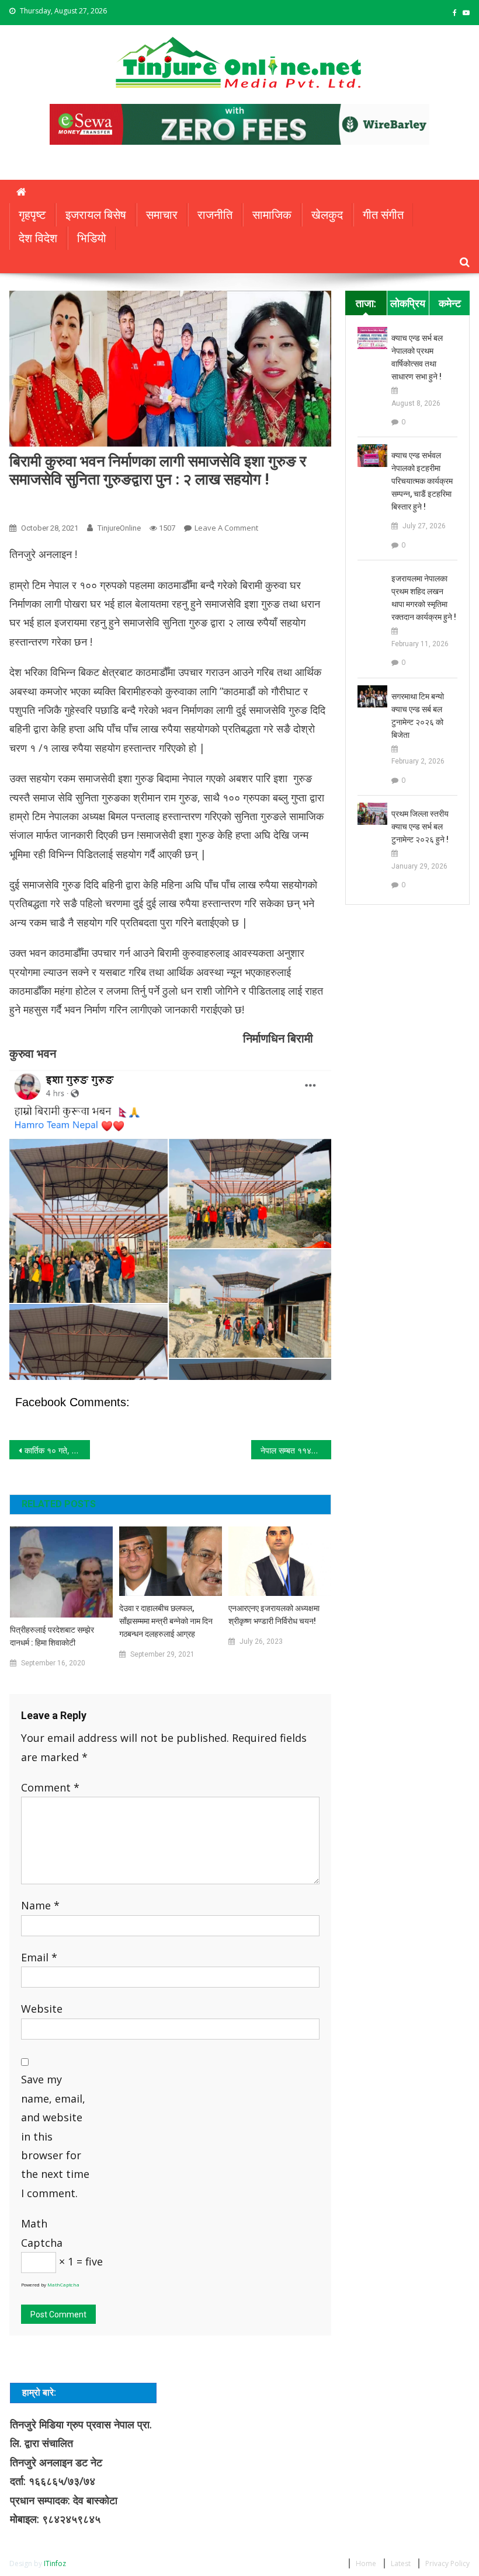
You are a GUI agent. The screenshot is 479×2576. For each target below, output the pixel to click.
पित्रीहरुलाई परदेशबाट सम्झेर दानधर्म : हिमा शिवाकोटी (52, 1636)
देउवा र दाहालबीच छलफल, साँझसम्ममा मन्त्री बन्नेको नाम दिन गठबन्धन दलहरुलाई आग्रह (166, 1621)
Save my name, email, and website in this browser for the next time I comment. (55, 2136)
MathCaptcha (63, 2284)
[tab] (366, 303)
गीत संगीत (383, 215)
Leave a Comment (226, 528)
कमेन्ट (450, 303)
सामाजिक (272, 215)
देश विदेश (38, 238)
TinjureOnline (119, 528)
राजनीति (215, 215)
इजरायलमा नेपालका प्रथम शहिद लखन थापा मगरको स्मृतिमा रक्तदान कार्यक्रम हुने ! (424, 598)
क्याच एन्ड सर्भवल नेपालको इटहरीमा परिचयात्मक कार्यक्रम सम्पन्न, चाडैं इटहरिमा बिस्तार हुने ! (422, 481)
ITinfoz (55, 2563)
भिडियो (92, 238)
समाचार (162, 215)
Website (42, 2009)
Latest (401, 2563)
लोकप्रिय (408, 303)
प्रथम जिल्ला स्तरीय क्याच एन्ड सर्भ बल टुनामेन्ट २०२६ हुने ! (420, 827)
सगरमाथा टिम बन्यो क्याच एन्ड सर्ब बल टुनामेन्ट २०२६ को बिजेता (418, 716)
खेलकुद (327, 215)
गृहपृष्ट (32, 215)
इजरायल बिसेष (96, 215)
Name (40, 1905)
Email (39, 1957)
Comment (50, 1787)
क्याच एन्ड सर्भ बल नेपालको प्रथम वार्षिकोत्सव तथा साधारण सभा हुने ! (417, 357)
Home (366, 2563)
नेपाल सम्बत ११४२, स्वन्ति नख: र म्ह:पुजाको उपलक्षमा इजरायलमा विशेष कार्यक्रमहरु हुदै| (296, 1450)
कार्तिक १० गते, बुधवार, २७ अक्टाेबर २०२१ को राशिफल (57, 1450)
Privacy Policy (447, 2563)
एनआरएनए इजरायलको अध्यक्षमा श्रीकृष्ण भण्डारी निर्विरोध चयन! (274, 1615)
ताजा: (366, 303)
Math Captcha (42, 2233)
